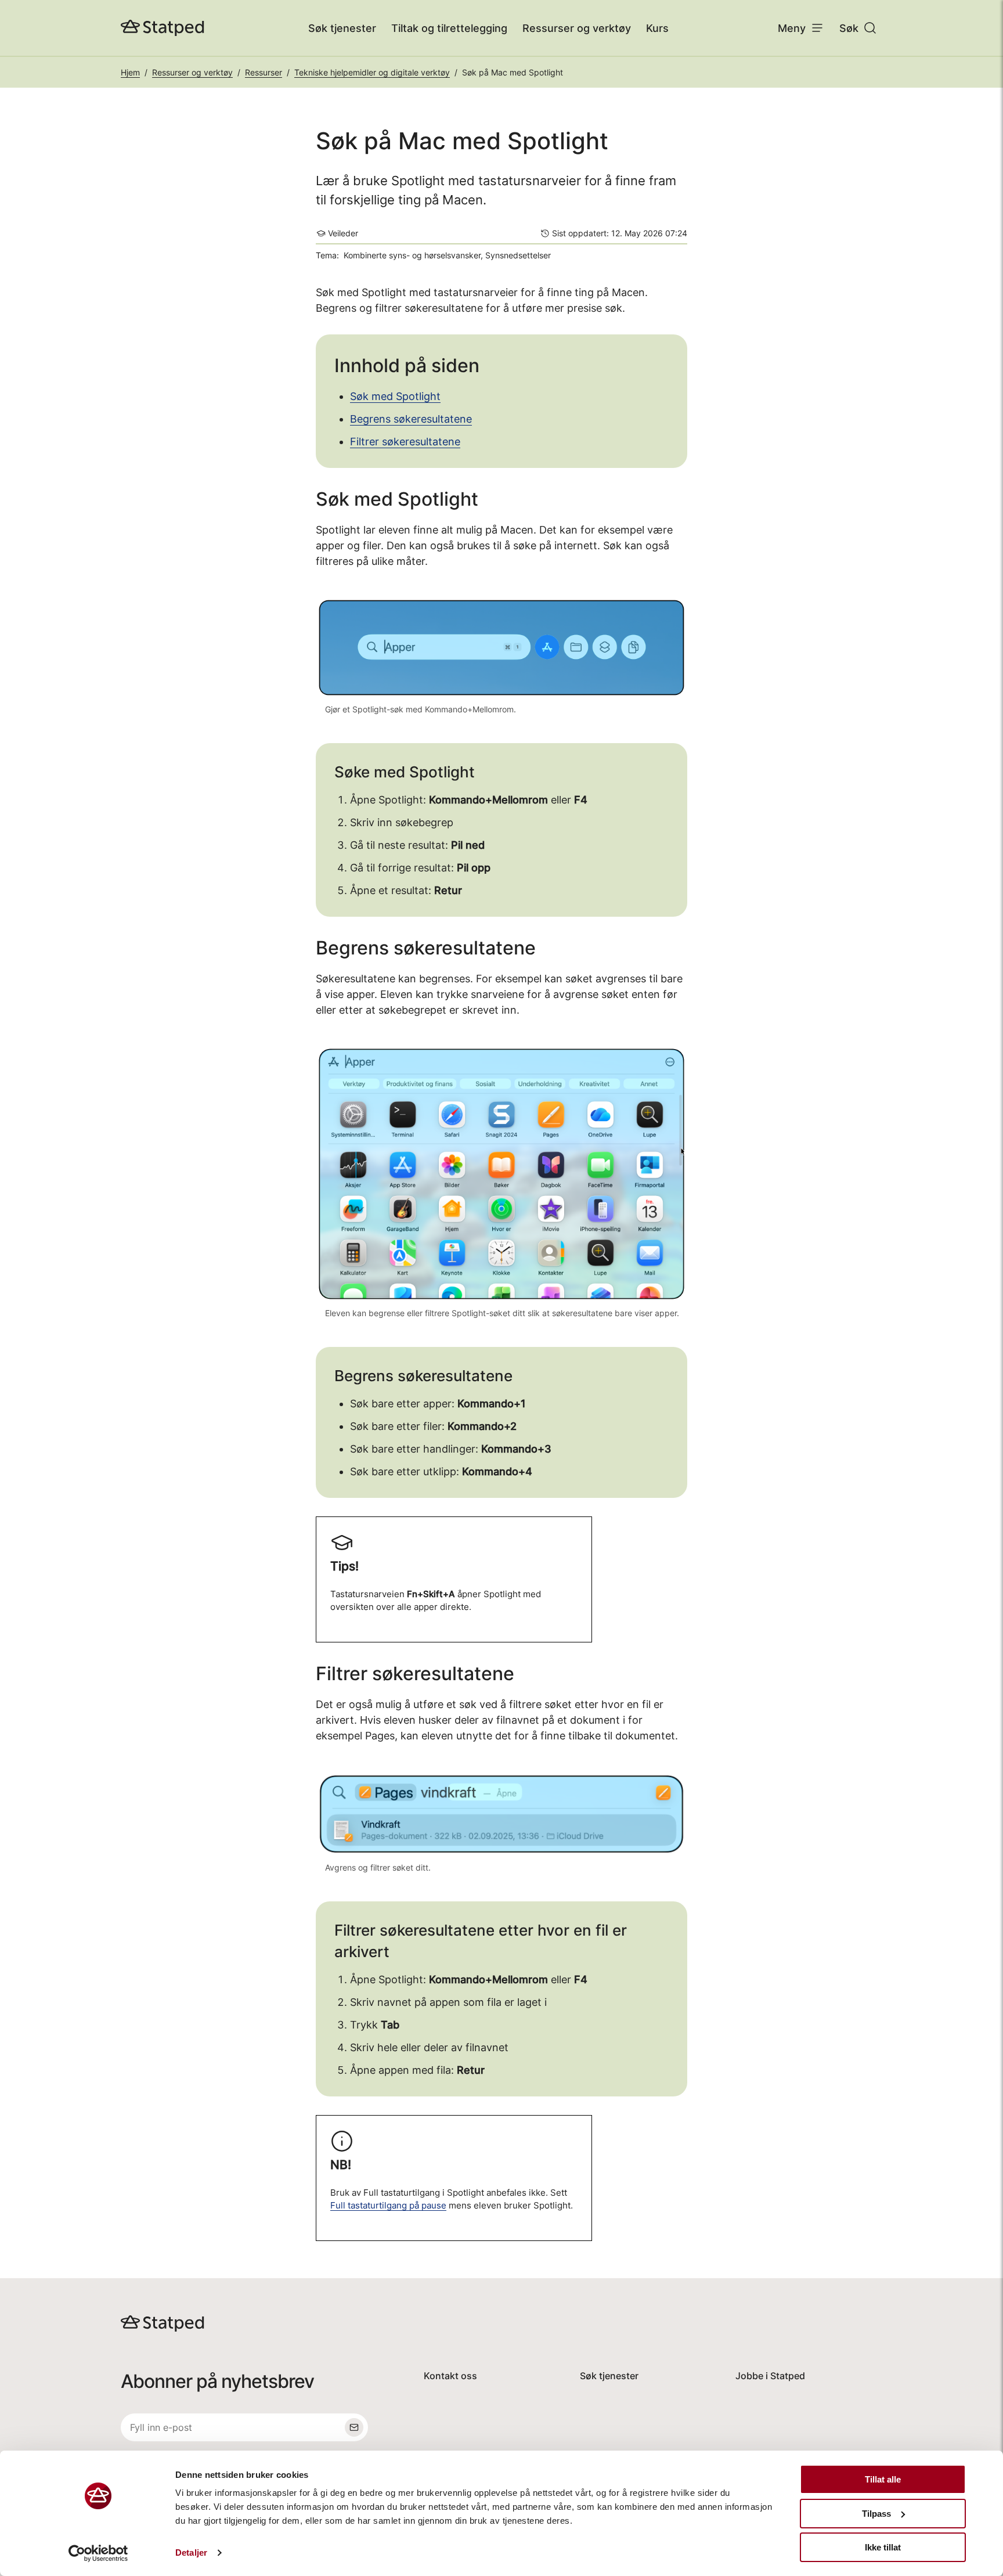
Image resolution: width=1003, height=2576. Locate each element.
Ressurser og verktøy (577, 28)
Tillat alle (883, 2479)
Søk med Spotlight (395, 396)
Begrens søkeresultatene (411, 419)
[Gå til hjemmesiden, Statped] (163, 28)
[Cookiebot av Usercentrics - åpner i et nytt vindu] (98, 2553)
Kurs (657, 28)
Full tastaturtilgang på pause (388, 2206)
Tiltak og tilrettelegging (449, 28)
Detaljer (191, 2552)
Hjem (130, 72)
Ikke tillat (883, 2547)
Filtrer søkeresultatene (405, 442)
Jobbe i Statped (770, 2376)
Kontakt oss (450, 2376)
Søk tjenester (342, 28)
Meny (792, 28)
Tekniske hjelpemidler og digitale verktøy (372, 72)
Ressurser (264, 72)
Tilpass (876, 2514)
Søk (849, 28)
